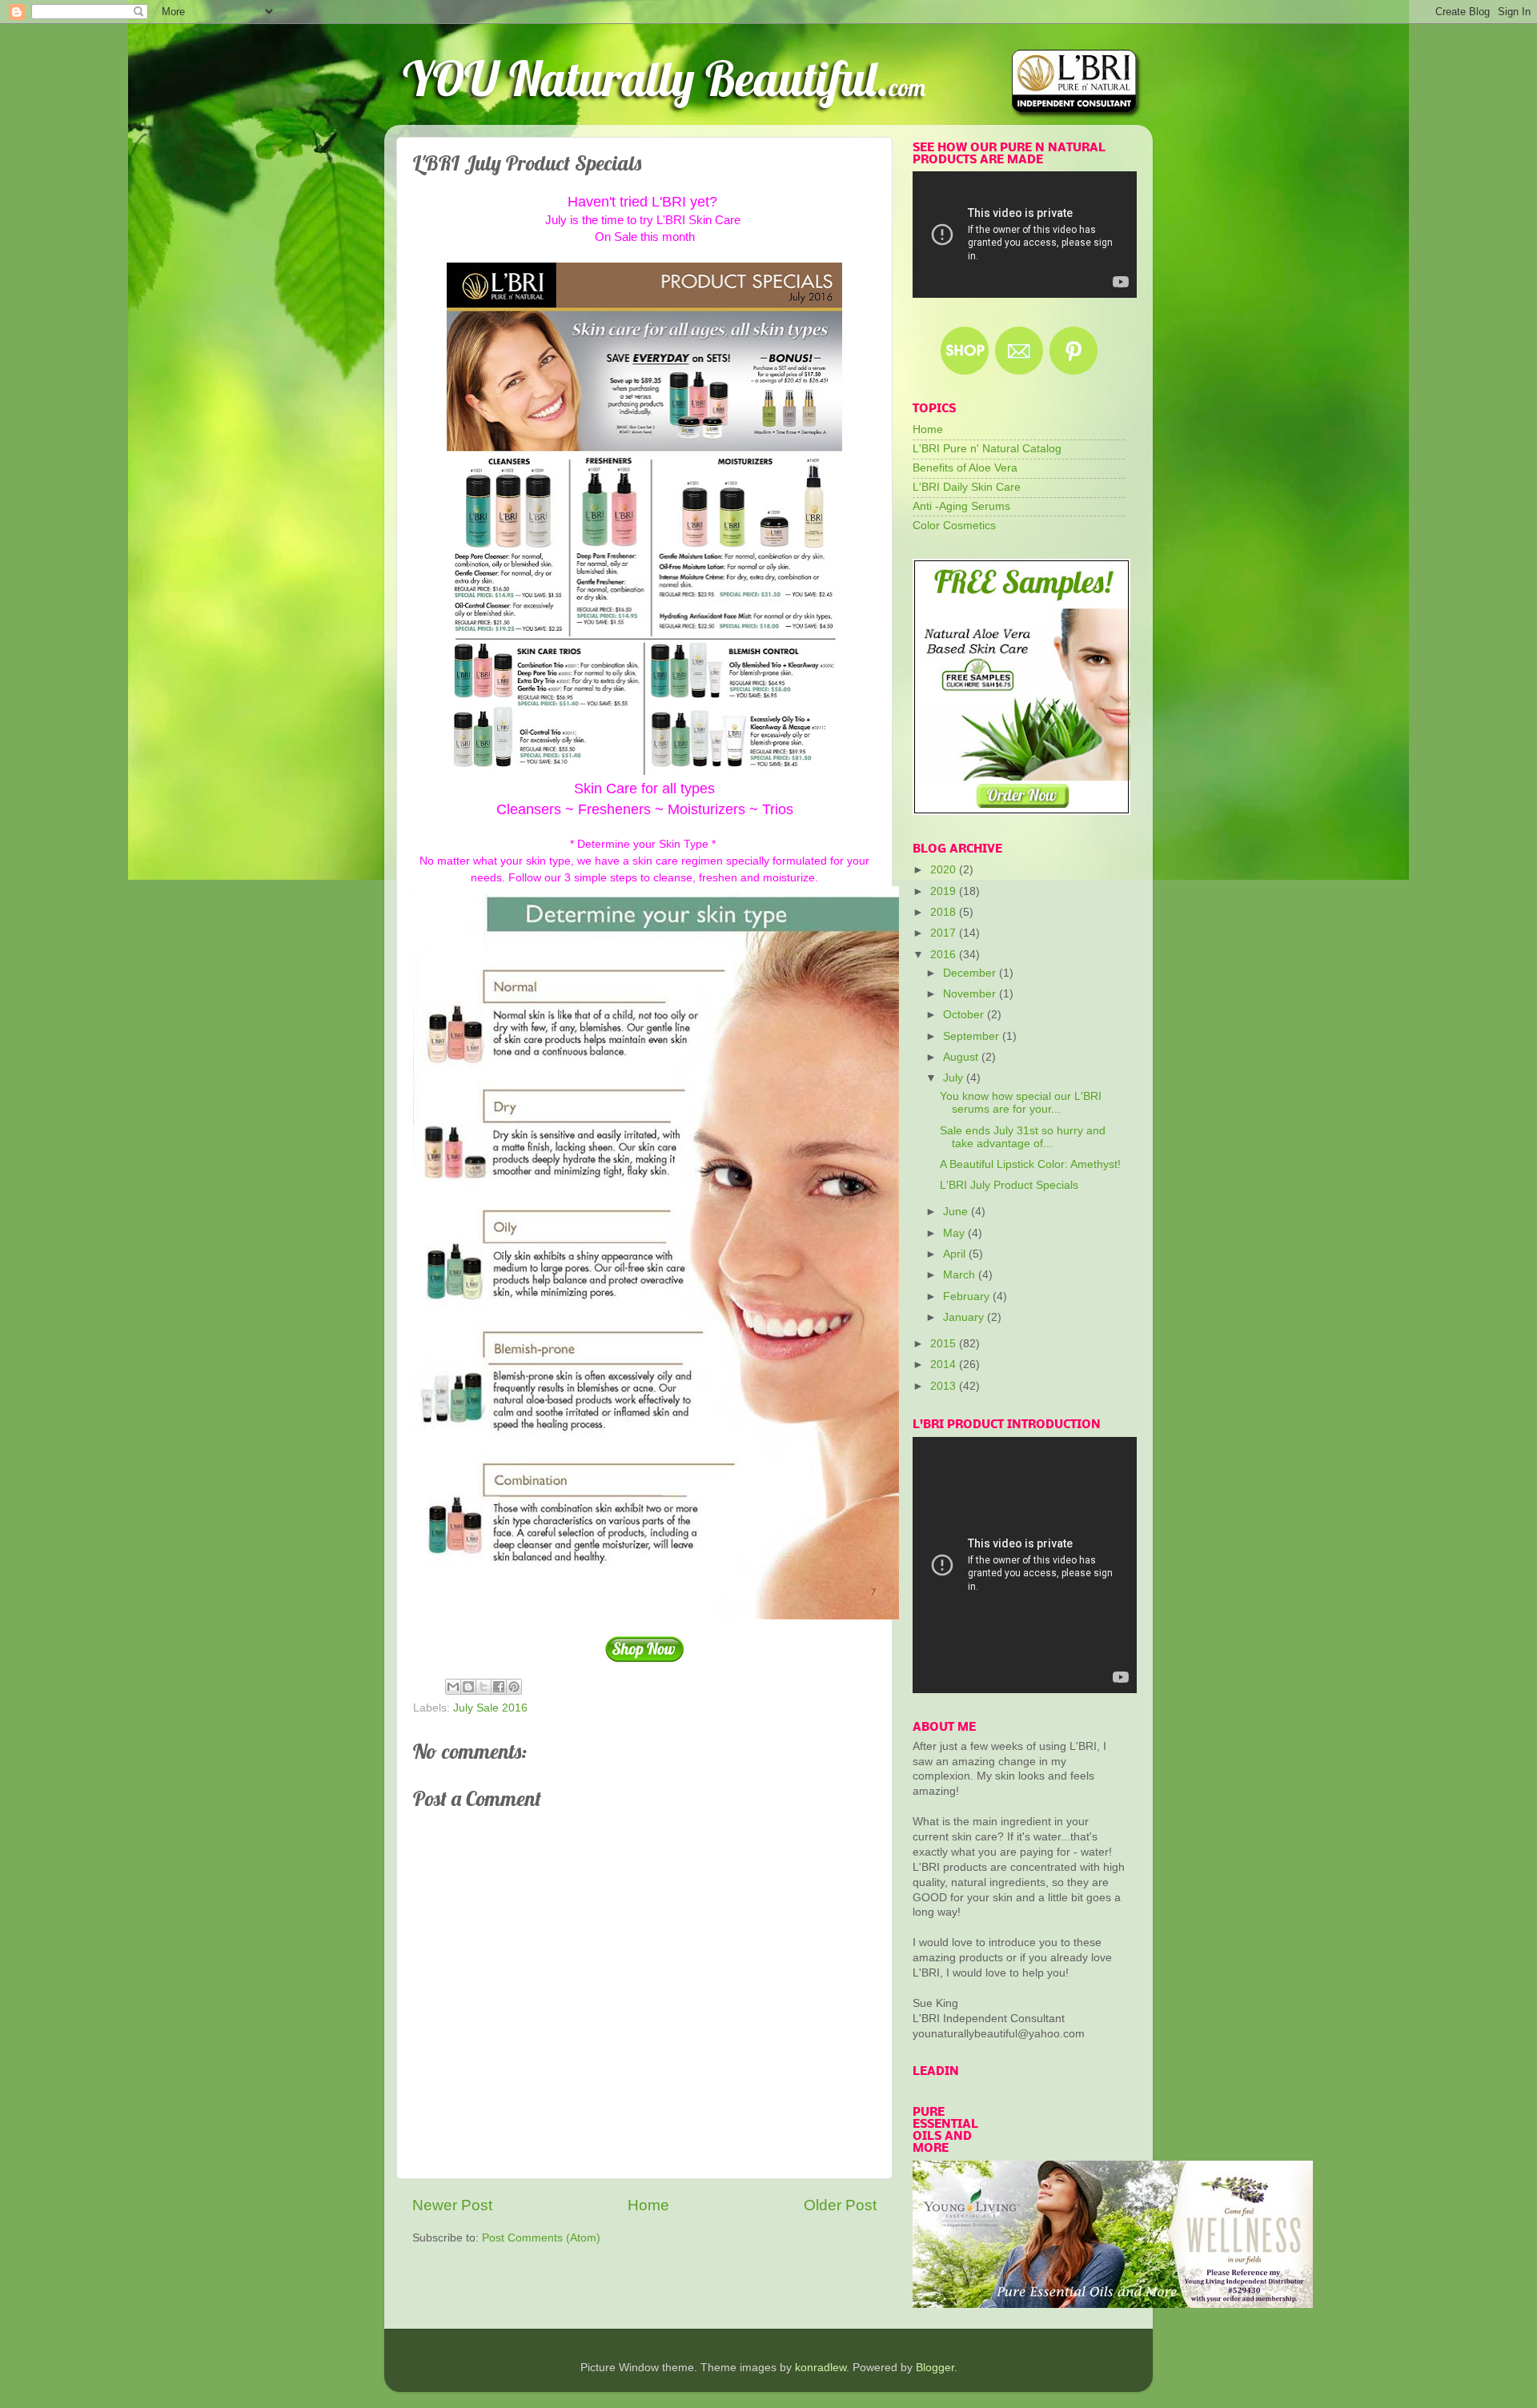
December (971, 973)
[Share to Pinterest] (514, 1687)
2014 (945, 1365)
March (961, 1275)
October (965, 1015)
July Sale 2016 (490, 1708)
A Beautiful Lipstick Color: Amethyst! (1030, 1164)
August (962, 1057)
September (973, 1036)
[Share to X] (484, 1687)
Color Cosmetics (954, 526)
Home (648, 2205)
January (965, 1317)
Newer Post (452, 2205)
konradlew (821, 2368)
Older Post (840, 2205)
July (955, 1078)
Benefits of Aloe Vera (965, 468)
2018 (945, 912)
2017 (945, 933)
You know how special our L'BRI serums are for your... (1021, 1103)
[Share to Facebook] (499, 1687)
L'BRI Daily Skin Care (967, 487)
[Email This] (453, 1687)
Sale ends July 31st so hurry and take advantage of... (1023, 1137)
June (957, 1212)
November (971, 994)
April (956, 1254)
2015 (945, 1344)
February (968, 1296)
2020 (945, 870)
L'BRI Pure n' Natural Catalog (987, 449)
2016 (945, 955)
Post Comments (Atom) (541, 2238)
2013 (945, 1386)
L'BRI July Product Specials (1009, 1185)
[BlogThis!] (468, 1687)
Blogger (935, 2368)
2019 (945, 891)
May (955, 1233)
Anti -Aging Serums (961, 506)
